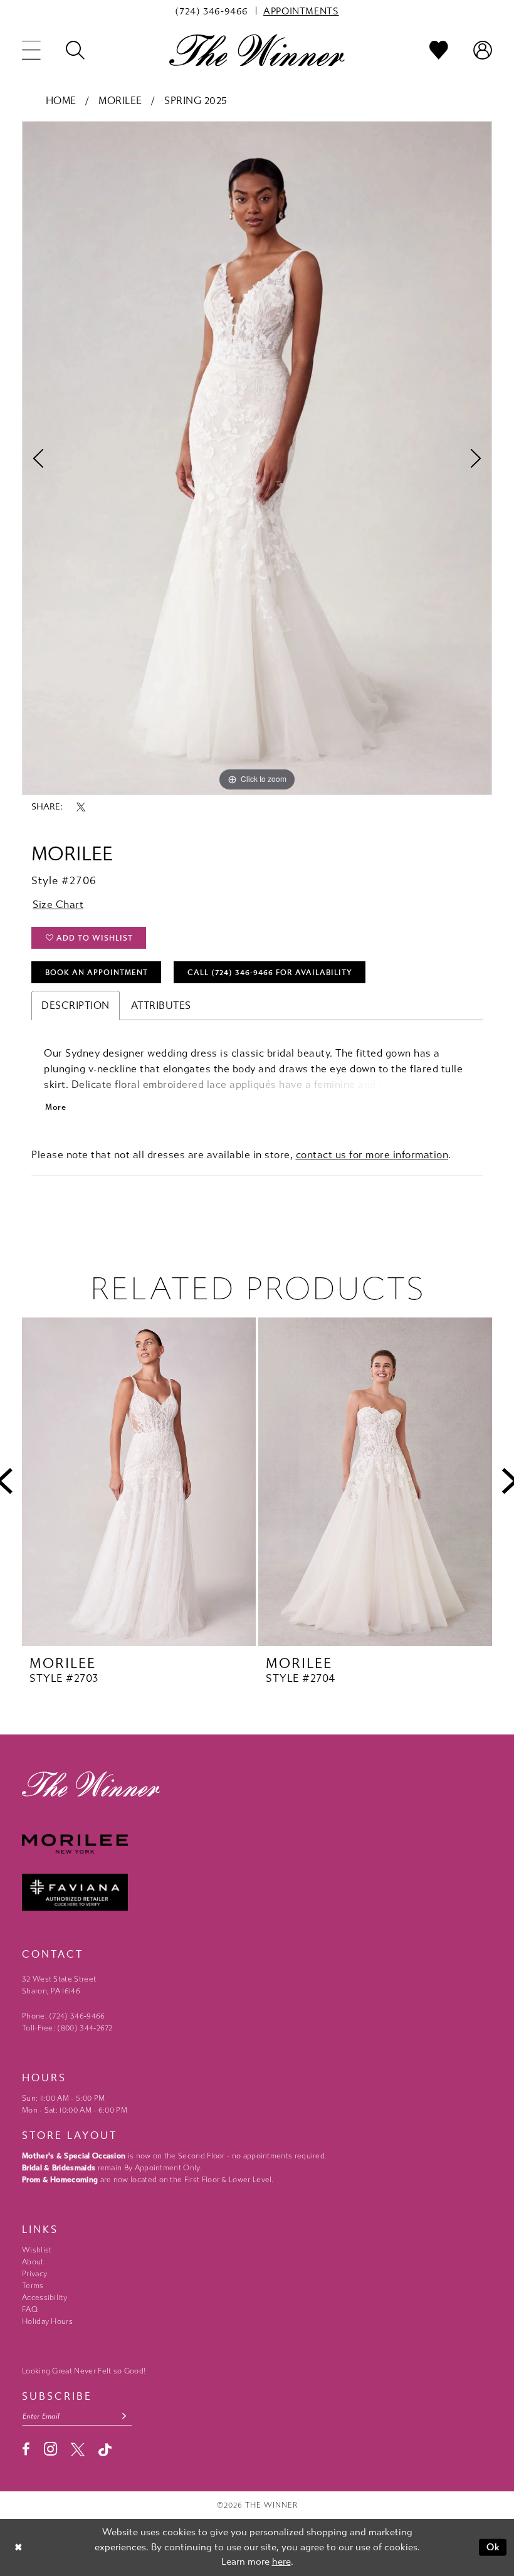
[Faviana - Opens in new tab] (257, 1892)
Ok (494, 2547)
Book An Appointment (97, 973)
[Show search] (75, 50)
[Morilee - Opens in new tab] (257, 1844)
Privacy (34, 2274)
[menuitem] (212, 11)
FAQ (30, 2309)
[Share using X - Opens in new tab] (81, 807)
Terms (33, 2286)
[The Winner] (257, 50)
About (33, 2262)
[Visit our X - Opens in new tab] (78, 2449)
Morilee (120, 101)
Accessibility (45, 2298)
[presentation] (139, 1482)
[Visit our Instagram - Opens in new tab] (50, 2449)
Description (76, 1006)
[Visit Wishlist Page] (439, 50)
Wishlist (37, 2250)
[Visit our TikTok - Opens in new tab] (105, 2450)
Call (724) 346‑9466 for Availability (270, 973)
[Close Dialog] (18, 2547)
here (281, 2562)
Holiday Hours (47, 2321)
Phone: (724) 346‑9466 (64, 2016)
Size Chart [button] (58, 905)
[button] (31, 50)
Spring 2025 (196, 101)
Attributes (161, 1006)
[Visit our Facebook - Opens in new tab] (26, 2449)
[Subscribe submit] (124, 2416)
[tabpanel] (257, 458)
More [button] (55, 1107)
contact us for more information (372, 1155)
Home (61, 101)
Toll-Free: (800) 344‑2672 (67, 2028)
